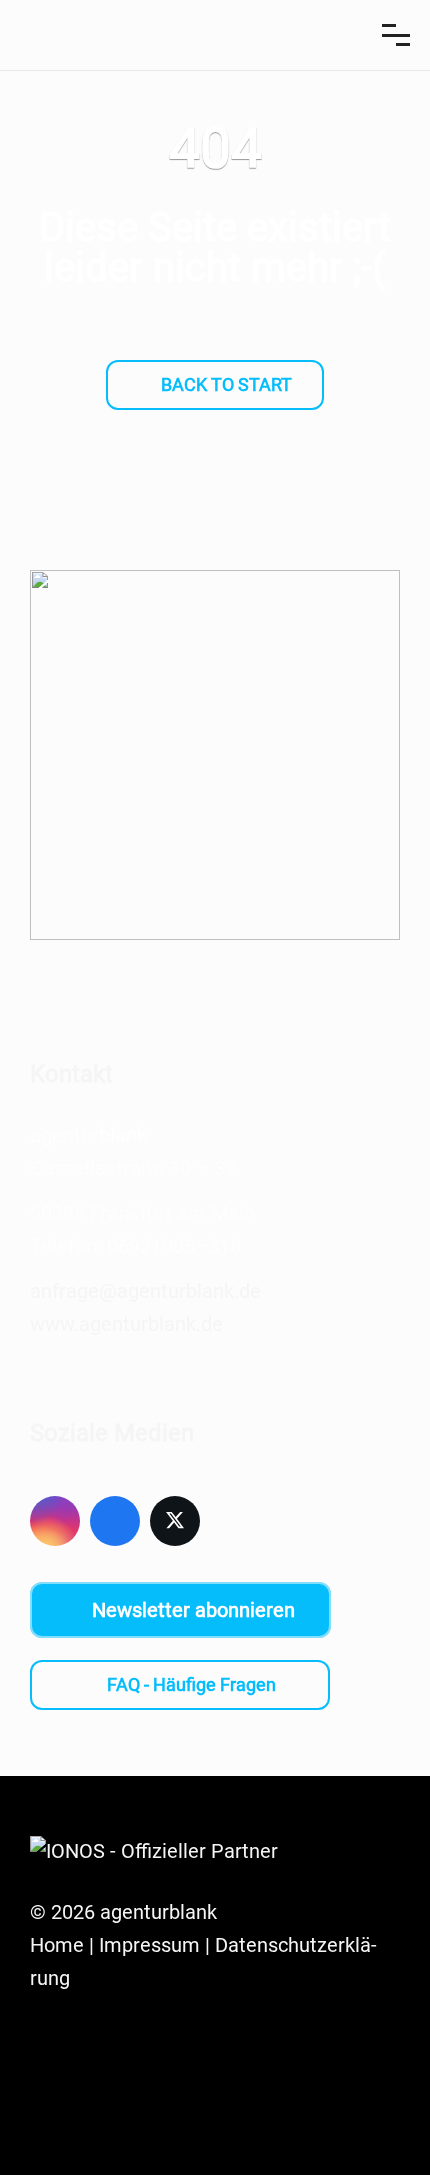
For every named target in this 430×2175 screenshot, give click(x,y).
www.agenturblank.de (126, 1324)
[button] (396, 35)
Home (57, 1945)
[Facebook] (115, 1521)
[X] (175, 1521)
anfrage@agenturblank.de (145, 1291)
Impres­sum (149, 1945)
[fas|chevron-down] (215, 456)
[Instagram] (55, 1521)
